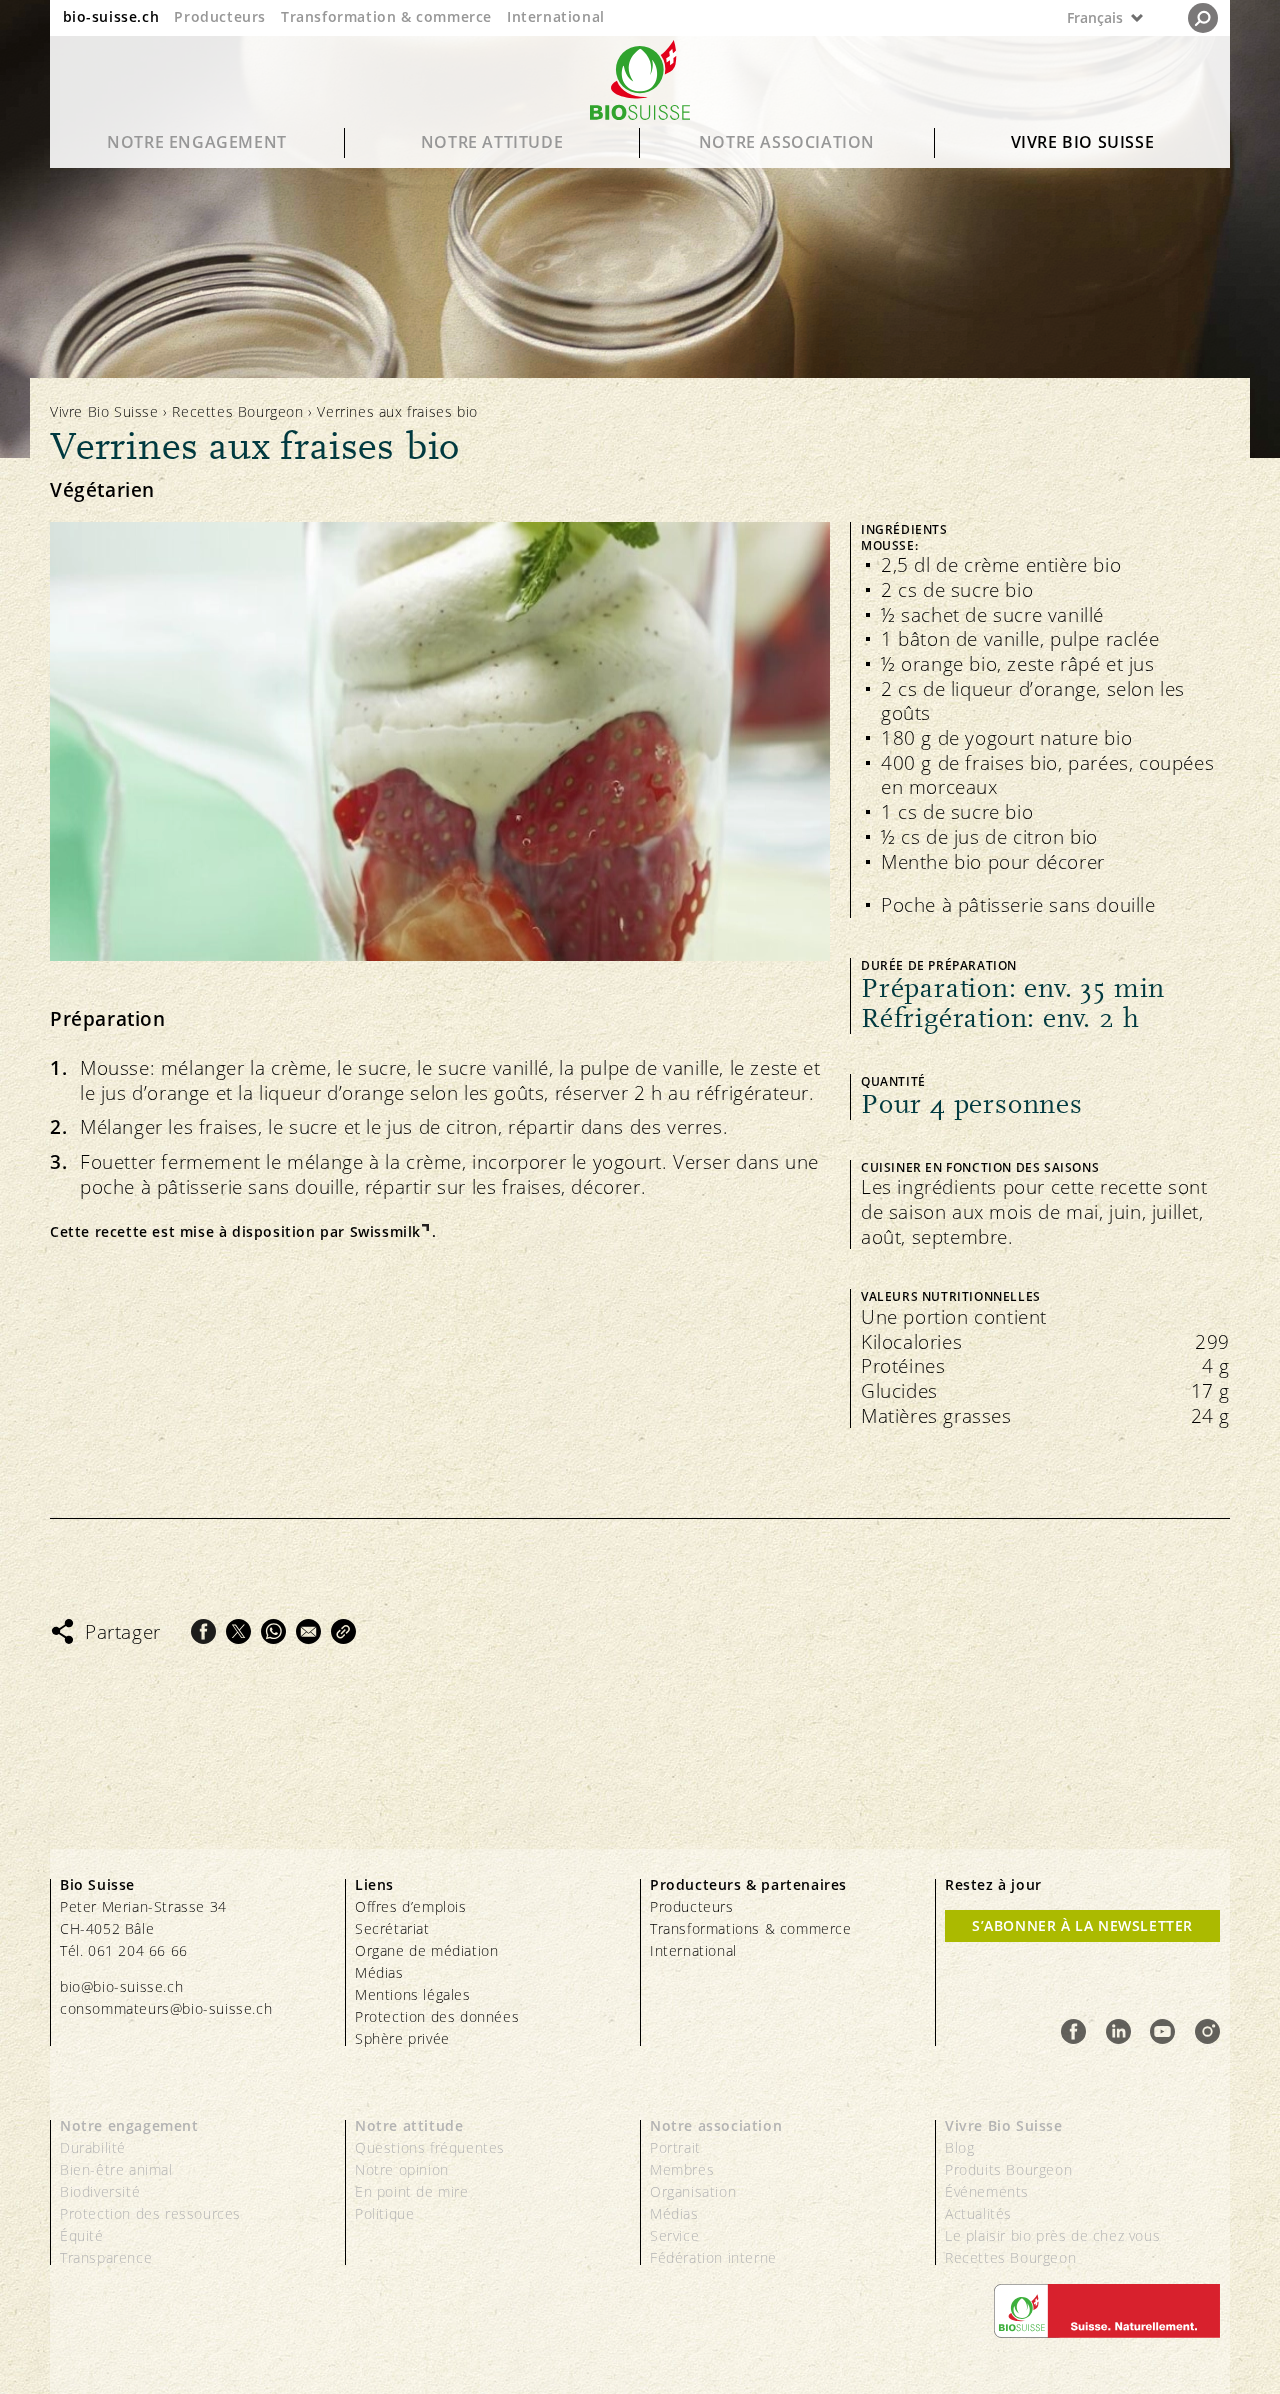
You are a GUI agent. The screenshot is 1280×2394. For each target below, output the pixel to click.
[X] (238, 1631)
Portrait (675, 2147)
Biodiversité (100, 2191)
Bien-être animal (116, 2169)
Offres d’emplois (411, 1906)
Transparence (106, 2257)
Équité (82, 2235)
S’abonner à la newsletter (1082, 1925)
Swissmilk (385, 1232)
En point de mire (412, 2191)
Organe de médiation (426, 1950)
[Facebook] (203, 1631)
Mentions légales (413, 1994)
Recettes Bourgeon (237, 411)
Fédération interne (713, 2257)
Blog (959, 2147)
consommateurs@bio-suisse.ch (166, 2008)
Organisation (693, 2191)
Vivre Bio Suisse (1083, 142)
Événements (987, 2191)
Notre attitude (492, 142)
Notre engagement (197, 142)
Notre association (787, 142)
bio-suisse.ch (111, 16)
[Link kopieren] (343, 1631)
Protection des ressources (150, 2213)
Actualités (978, 2213)
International (556, 16)
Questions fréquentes (430, 2147)
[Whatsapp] (273, 1631)
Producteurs (220, 16)
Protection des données (437, 2016)
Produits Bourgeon (1008, 2169)
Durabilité (93, 2147)
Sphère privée (402, 2038)
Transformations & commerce (751, 1928)
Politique (384, 2213)
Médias (379, 1972)
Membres (682, 2169)
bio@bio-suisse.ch (121, 1986)
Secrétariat (392, 1928)
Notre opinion (402, 2169)
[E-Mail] (308, 1631)
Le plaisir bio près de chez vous (1052, 2235)
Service (674, 2235)
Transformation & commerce (386, 16)
